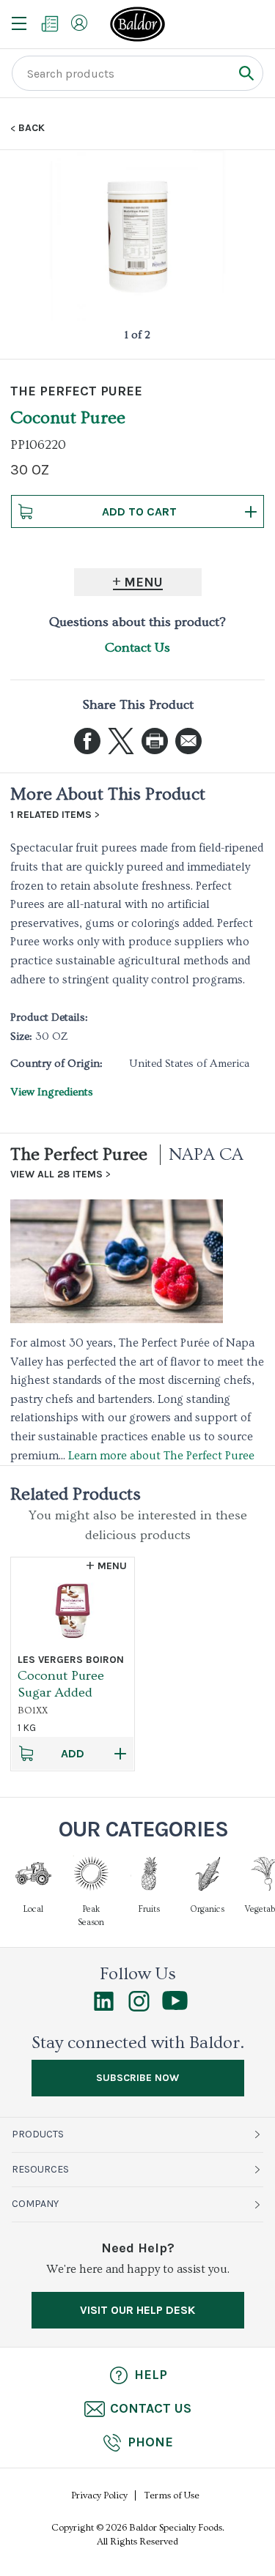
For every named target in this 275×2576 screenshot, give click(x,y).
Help (151, 2375)
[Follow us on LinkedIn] (104, 2008)
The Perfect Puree (79, 1154)
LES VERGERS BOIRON (71, 1660)
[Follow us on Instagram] (139, 2008)
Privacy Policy (99, 2495)
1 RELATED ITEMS (51, 815)
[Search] (246, 73)
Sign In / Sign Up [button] (79, 23)
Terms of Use (172, 2495)
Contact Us (137, 648)
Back (32, 128)
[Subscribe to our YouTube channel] (175, 2006)
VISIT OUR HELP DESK (137, 2310)
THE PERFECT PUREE (76, 391)
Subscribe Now (137, 2078)
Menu (143, 582)
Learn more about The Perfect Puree (161, 1456)
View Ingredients (52, 1092)
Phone (150, 2442)
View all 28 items (56, 1175)
